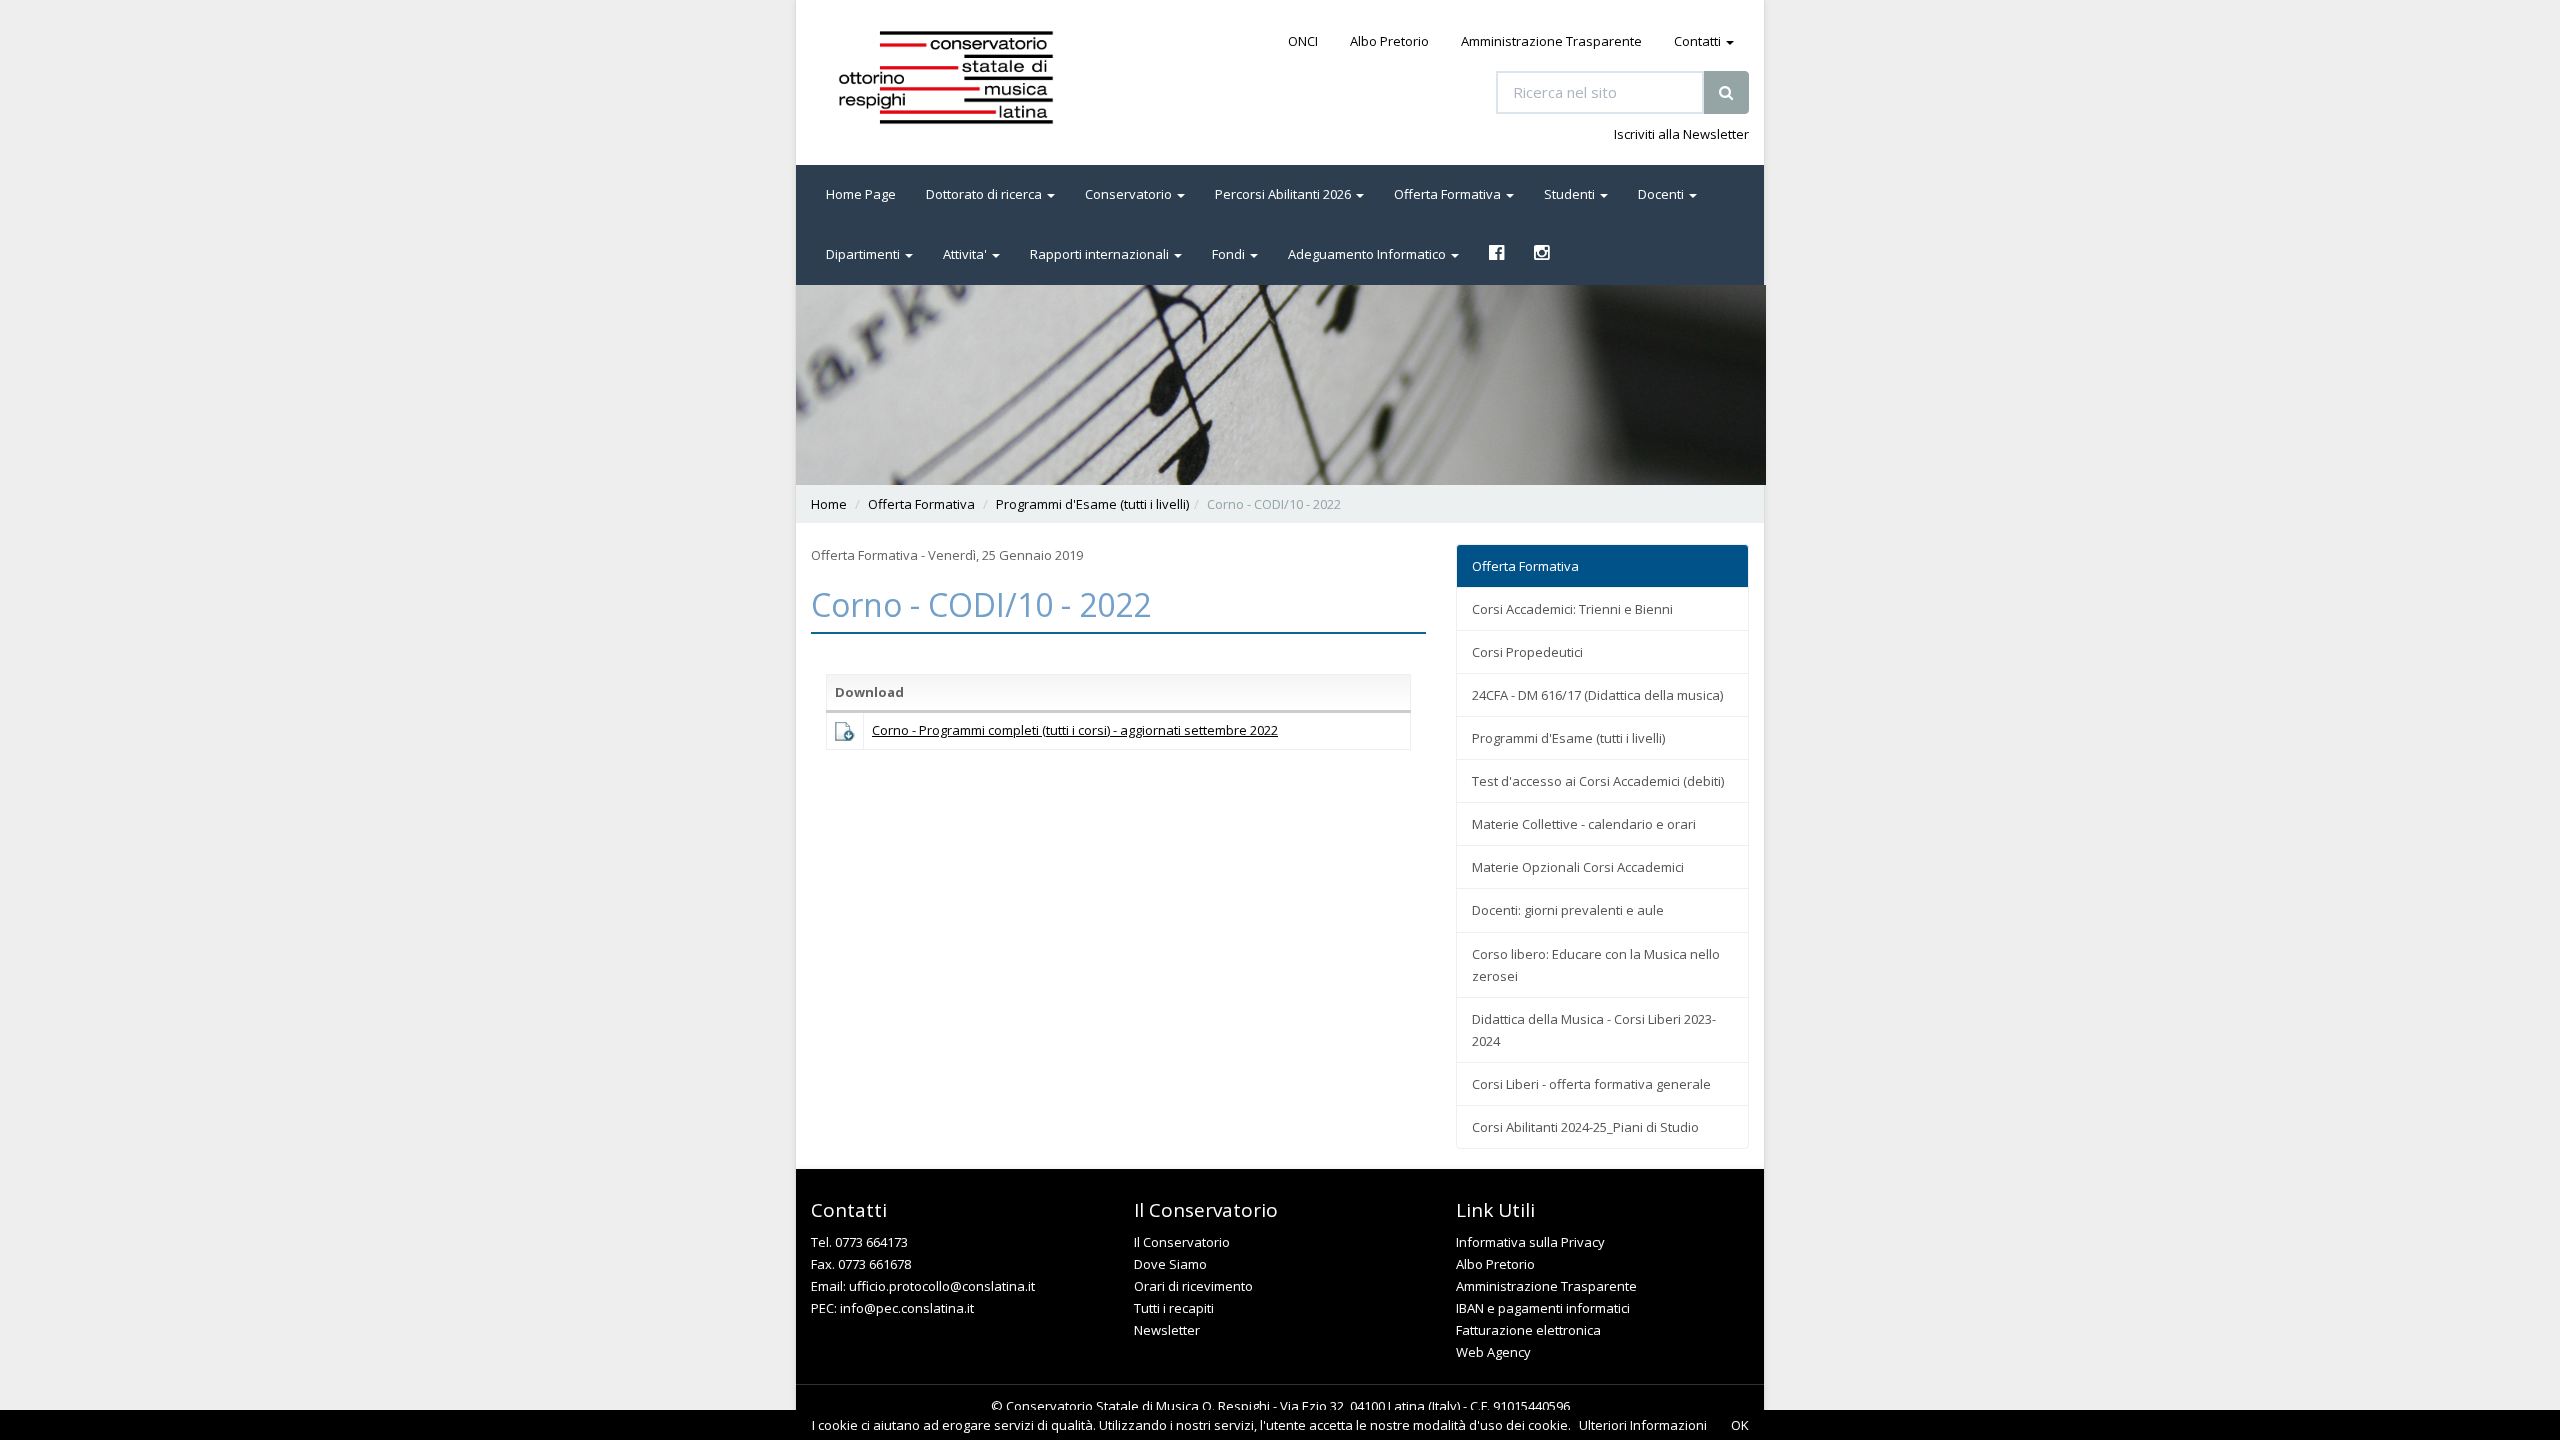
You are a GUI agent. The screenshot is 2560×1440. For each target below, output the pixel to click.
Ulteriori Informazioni (1643, 1425)
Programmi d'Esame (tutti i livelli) (1092, 504)
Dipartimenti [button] (864, 254)
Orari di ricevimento (1193, 1286)
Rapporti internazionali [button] (1101, 254)
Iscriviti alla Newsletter (1681, 134)
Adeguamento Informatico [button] (1368, 254)
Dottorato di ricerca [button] (985, 194)
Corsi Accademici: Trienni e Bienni (1572, 609)
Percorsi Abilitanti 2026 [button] (1284, 194)
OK (1740, 1425)
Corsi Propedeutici (1527, 652)
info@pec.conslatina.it (907, 1308)
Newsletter (1167, 1330)
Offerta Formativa (921, 504)
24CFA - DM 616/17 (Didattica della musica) (1597, 695)
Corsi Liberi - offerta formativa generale (1591, 1084)
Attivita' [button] (966, 254)
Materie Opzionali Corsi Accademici (1578, 867)
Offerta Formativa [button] (1449, 194)
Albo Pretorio (1389, 41)
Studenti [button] (1571, 194)
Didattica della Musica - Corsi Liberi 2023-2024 (1594, 1030)
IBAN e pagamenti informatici (1543, 1308)
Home (829, 504)
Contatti (1699, 41)
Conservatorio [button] (1130, 194)
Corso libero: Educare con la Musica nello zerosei (1596, 965)
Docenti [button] (1662, 194)
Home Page (861, 194)
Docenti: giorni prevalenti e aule (1568, 910)
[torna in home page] (974, 77)
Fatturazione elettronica (1528, 1330)
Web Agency (1493, 1352)
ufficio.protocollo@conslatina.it (942, 1286)
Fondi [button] (1230, 254)
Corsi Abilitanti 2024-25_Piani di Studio (1585, 1127)
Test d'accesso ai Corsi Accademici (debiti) (1598, 781)
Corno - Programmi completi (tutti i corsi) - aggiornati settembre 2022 (1075, 730)
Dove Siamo (1170, 1264)
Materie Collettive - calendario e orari (1584, 824)
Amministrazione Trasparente (1551, 41)
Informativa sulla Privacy (1530, 1242)
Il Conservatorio (1182, 1242)
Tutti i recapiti (1174, 1308)
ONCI (1303, 41)
